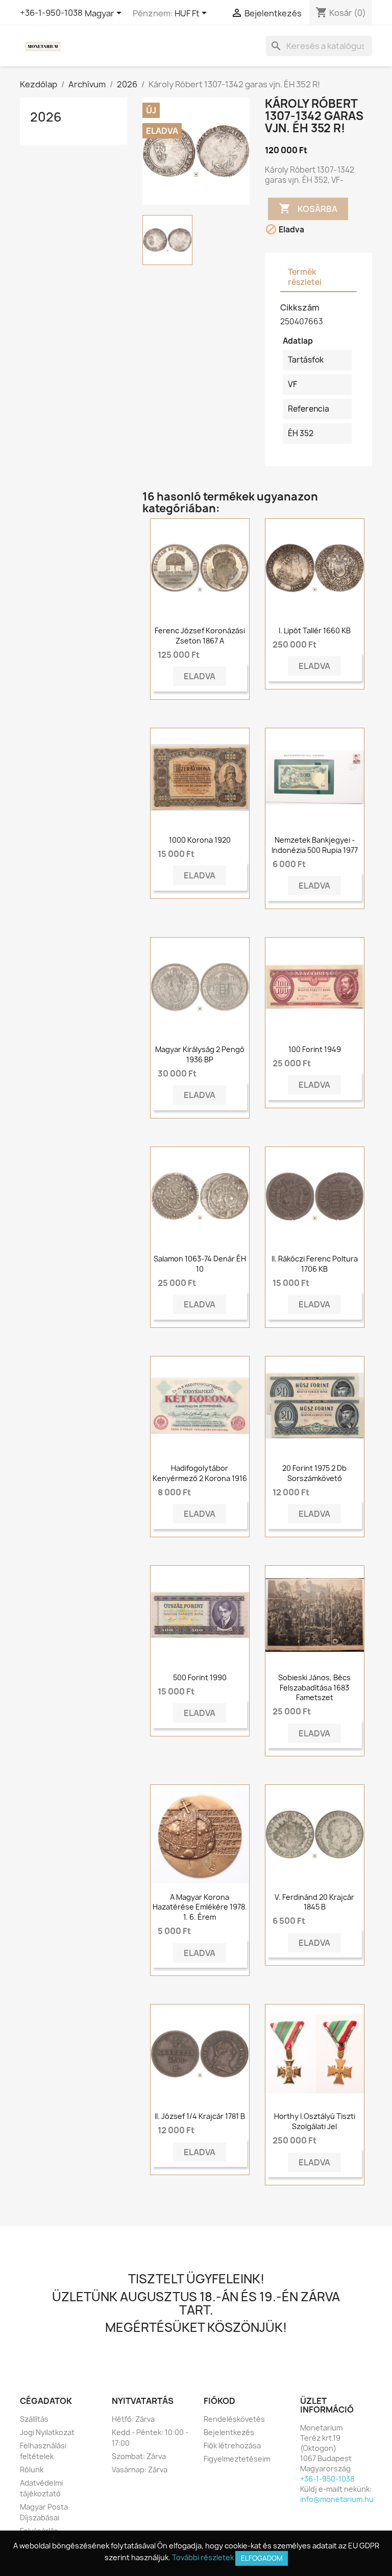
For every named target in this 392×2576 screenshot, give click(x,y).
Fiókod (219, 2401)
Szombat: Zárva (139, 2456)
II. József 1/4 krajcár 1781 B (200, 2116)
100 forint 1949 (315, 1049)
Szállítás (34, 2419)
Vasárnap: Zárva (140, 2470)
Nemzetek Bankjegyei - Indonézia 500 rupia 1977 (315, 845)
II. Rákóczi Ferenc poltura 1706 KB (315, 1264)
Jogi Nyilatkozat (47, 2432)
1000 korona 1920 (200, 840)
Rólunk (32, 2470)
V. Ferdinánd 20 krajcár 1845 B (314, 1902)
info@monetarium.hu (337, 2499)
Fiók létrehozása (232, 2446)
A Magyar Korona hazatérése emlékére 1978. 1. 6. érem (200, 1907)
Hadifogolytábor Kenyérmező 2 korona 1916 (200, 1473)
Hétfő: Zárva (133, 2419)
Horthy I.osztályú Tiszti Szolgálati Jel (315, 2121)
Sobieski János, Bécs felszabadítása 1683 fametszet (314, 1688)
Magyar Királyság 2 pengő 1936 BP (200, 1054)
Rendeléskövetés (234, 2419)
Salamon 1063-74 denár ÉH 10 (200, 1264)
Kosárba (308, 208)
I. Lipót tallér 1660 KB (315, 630)
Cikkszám (300, 307)
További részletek (203, 2557)
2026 (46, 117)
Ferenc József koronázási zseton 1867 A (200, 636)
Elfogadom (262, 2558)
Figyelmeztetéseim (237, 2459)
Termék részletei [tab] (305, 277)
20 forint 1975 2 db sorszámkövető (314, 1473)
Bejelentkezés (229, 2432)
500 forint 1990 (200, 1677)
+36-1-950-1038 (51, 13)
